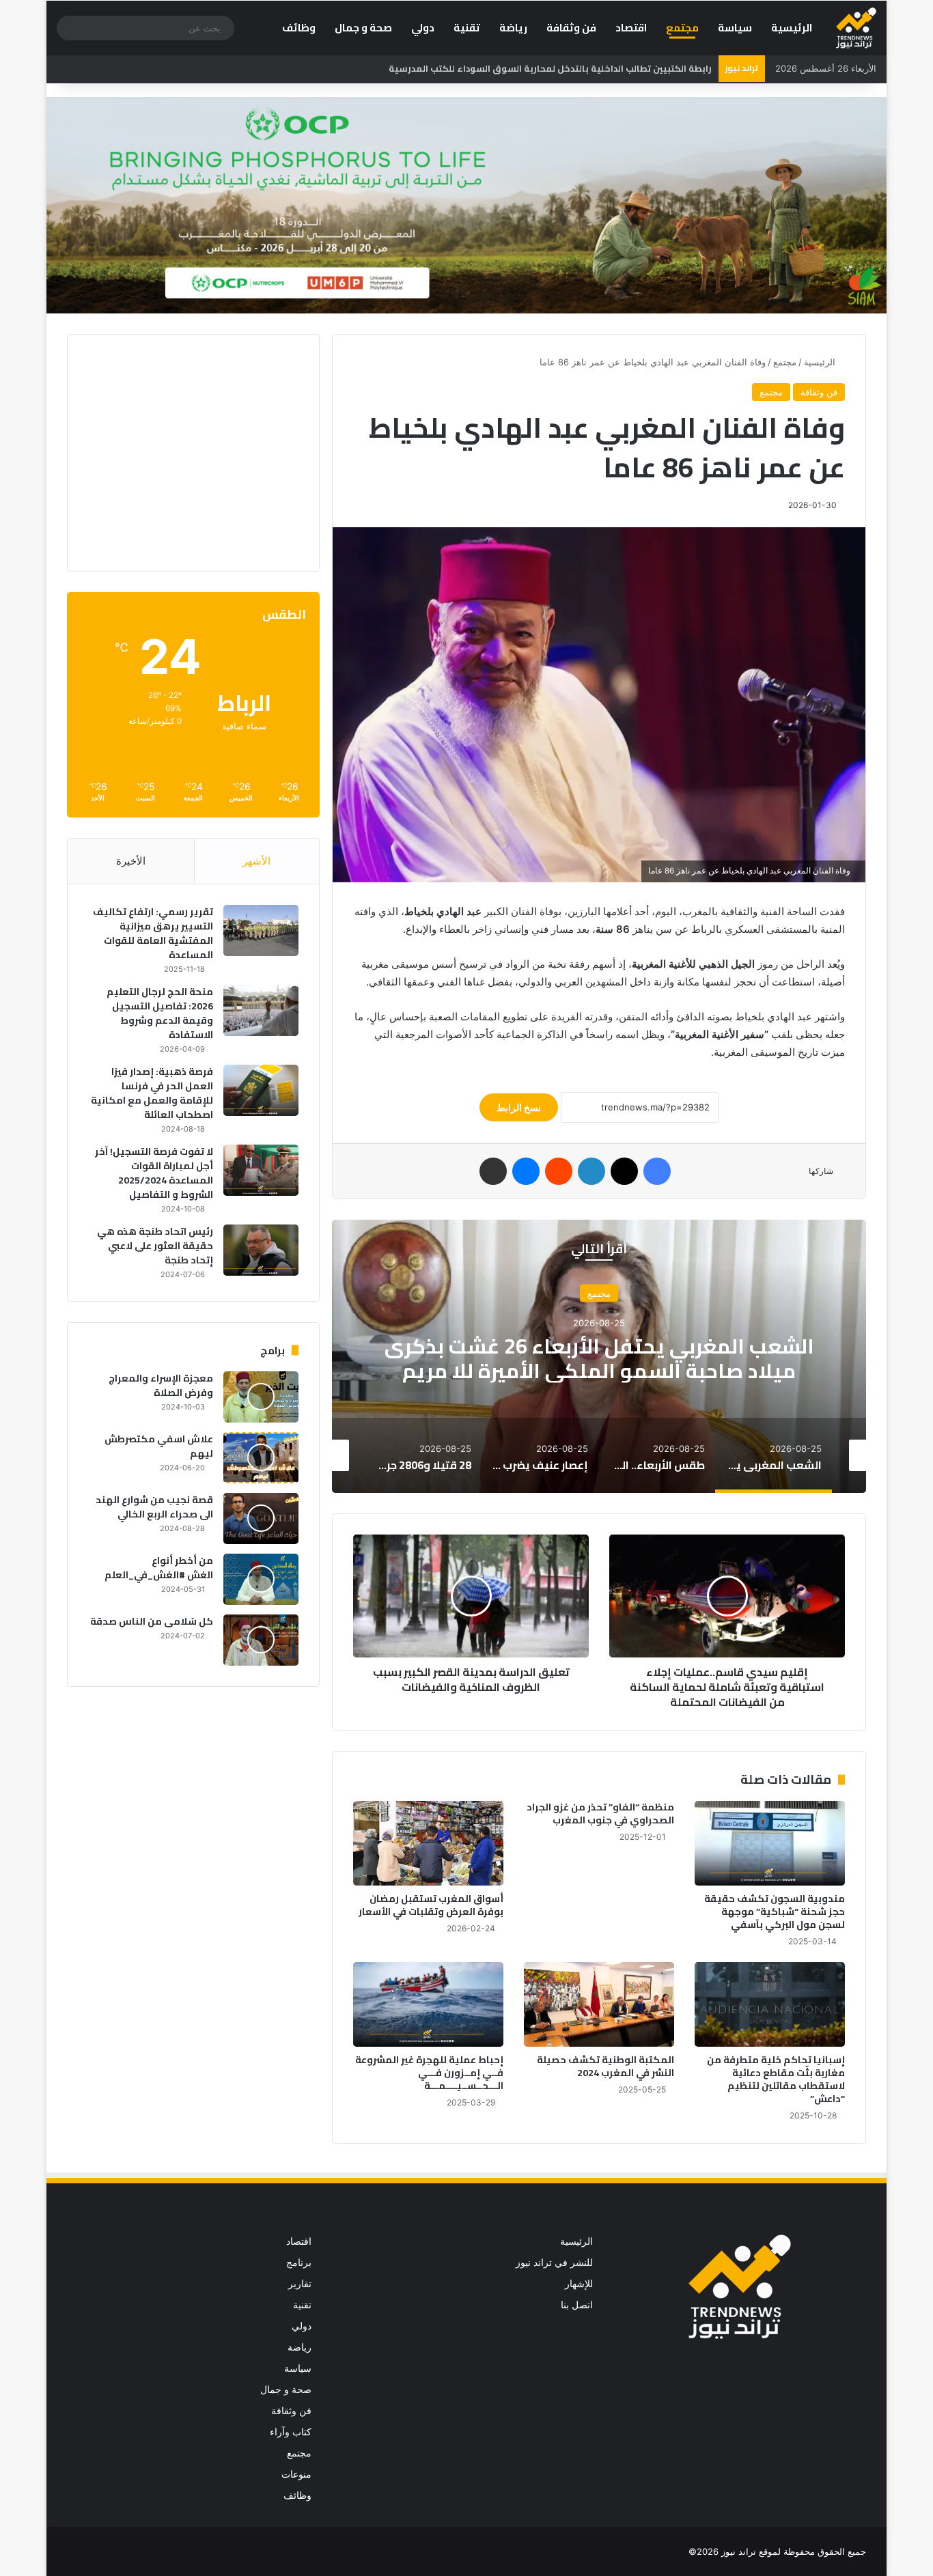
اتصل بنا (577, 2305)
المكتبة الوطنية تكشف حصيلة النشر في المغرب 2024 (605, 2066)
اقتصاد (631, 28)
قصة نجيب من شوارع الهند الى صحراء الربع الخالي (154, 1507)
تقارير (300, 2284)
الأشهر (256, 861)
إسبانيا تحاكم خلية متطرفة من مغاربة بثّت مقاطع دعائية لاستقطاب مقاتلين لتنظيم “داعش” (776, 2079)
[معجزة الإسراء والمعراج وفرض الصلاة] (261, 1397)
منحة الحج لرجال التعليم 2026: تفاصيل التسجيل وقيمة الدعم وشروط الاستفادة (160, 1013)
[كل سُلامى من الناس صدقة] (261, 1640)
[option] (825, 1455)
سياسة (735, 28)
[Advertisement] (184, 451)
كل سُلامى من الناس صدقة (152, 1621)
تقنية (467, 28)
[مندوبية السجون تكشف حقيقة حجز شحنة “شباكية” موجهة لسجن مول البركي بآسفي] (770, 1843)
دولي (423, 28)
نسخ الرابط (519, 1107)
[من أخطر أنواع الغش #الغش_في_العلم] (261, 1579)
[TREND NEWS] (856, 28)
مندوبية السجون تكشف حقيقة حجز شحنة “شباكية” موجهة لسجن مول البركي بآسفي (775, 1912)
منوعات (296, 2474)
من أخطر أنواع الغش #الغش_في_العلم (159, 1568)
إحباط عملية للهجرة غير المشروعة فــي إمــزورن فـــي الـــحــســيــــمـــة (429, 2073)
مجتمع (682, 28)
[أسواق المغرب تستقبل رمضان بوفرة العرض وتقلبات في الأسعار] (428, 1843)
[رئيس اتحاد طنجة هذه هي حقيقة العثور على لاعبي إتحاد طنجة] (261, 1250)
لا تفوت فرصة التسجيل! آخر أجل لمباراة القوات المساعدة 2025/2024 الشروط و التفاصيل (154, 1173)
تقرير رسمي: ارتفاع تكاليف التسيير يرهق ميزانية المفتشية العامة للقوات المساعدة (153, 933)
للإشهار (579, 2284)
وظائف (299, 28)
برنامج (299, 2263)
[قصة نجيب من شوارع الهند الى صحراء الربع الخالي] (261, 1518)
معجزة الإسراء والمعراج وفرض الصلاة (161, 1385)
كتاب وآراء (291, 2432)
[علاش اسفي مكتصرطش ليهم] (261, 1458)
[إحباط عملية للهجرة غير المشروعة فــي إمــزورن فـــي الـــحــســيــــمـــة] (428, 2004)
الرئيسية (792, 28)
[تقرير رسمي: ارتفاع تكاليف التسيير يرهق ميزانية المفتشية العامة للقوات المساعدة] (261, 930)
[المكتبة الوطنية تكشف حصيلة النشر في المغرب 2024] (599, 2004)
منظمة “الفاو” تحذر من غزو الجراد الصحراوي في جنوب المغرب (600, 1814)
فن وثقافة (571, 28)
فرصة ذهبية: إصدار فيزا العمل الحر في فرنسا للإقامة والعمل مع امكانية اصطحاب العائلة (152, 1093)
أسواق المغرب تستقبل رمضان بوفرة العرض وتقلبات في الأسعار (431, 1905)
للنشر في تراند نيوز (554, 2263)
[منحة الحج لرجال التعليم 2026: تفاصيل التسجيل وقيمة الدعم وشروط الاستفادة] (261, 1010)
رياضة (513, 28)
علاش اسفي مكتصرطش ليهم (159, 1446)
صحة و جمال (363, 28)
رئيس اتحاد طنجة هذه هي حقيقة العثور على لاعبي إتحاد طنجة (155, 1246)
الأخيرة (131, 861)
